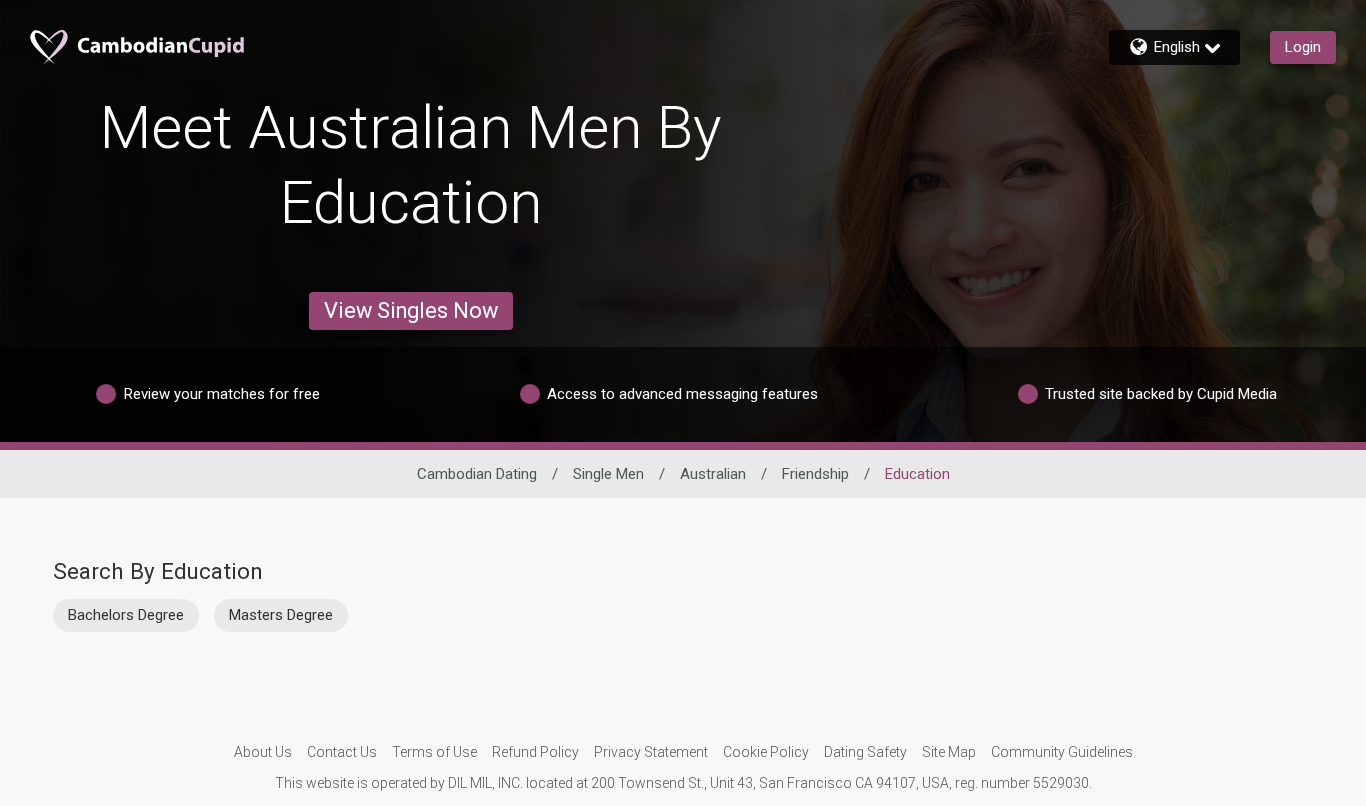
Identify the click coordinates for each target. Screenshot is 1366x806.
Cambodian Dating (477, 474)
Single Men (608, 474)
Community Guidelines (1062, 752)
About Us (263, 752)
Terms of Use (434, 752)
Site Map (949, 752)
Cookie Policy (766, 752)
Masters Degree (281, 615)
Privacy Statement (651, 752)
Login (1303, 47)
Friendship (815, 474)
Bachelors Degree (126, 615)
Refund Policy (535, 752)
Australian (713, 474)
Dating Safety (865, 752)
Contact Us (342, 752)
